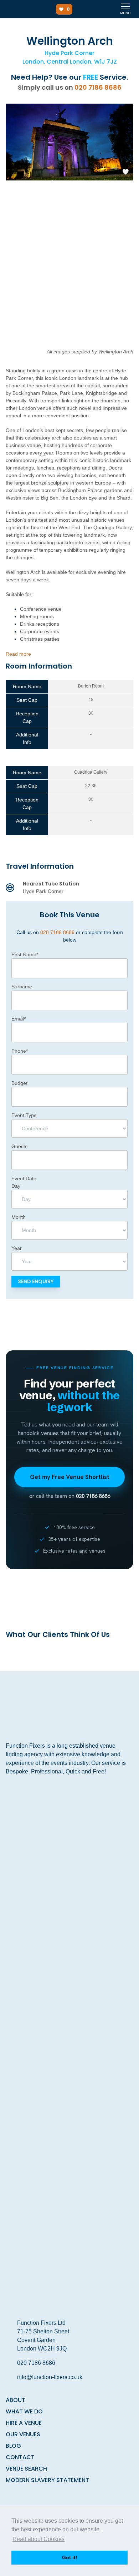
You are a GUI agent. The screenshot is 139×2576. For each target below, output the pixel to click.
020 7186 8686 (98, 87)
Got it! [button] (70, 2557)
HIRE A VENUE (24, 2423)
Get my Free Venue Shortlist (70, 1477)
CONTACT (20, 2457)
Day (16, 1186)
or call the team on (70, 1496)
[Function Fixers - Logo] (21, 9)
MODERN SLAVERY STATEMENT (47, 2480)
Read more (18, 654)
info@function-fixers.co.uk (50, 2377)
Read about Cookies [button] (38, 2539)
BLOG (13, 2446)
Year (17, 1248)
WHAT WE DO (24, 2411)
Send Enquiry (36, 1281)
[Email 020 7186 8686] (97, 9)
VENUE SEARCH (26, 2469)
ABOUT (16, 2400)
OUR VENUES (23, 2434)
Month (19, 1217)
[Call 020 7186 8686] (111, 9)
